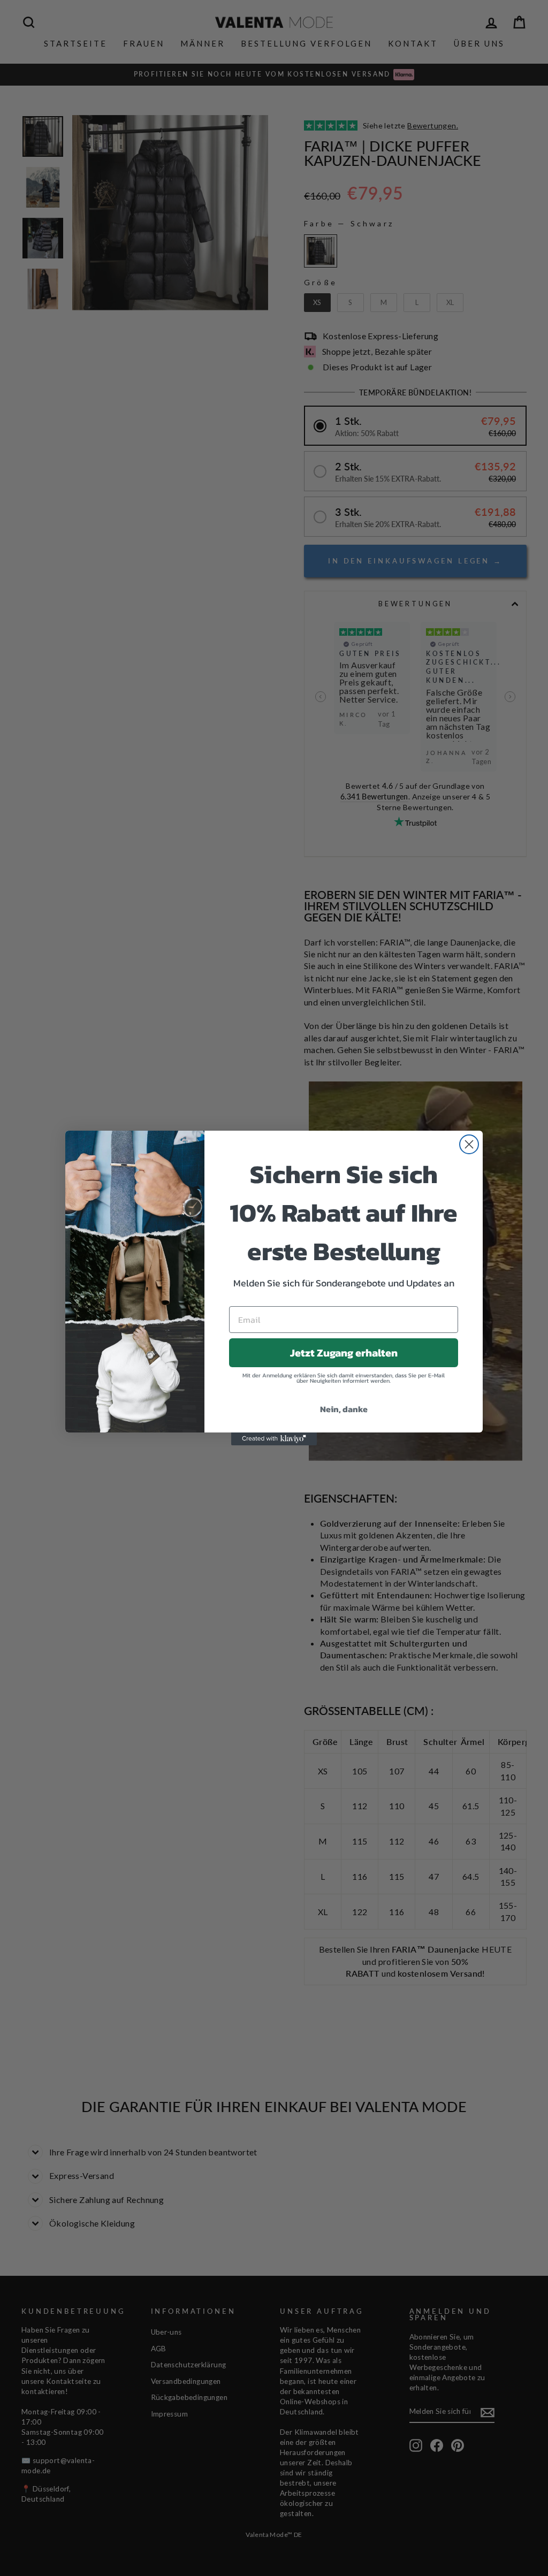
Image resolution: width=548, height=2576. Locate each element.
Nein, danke (344, 1409)
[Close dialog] (469, 1144)
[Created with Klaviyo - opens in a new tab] (274, 1439)
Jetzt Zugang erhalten (344, 1353)
